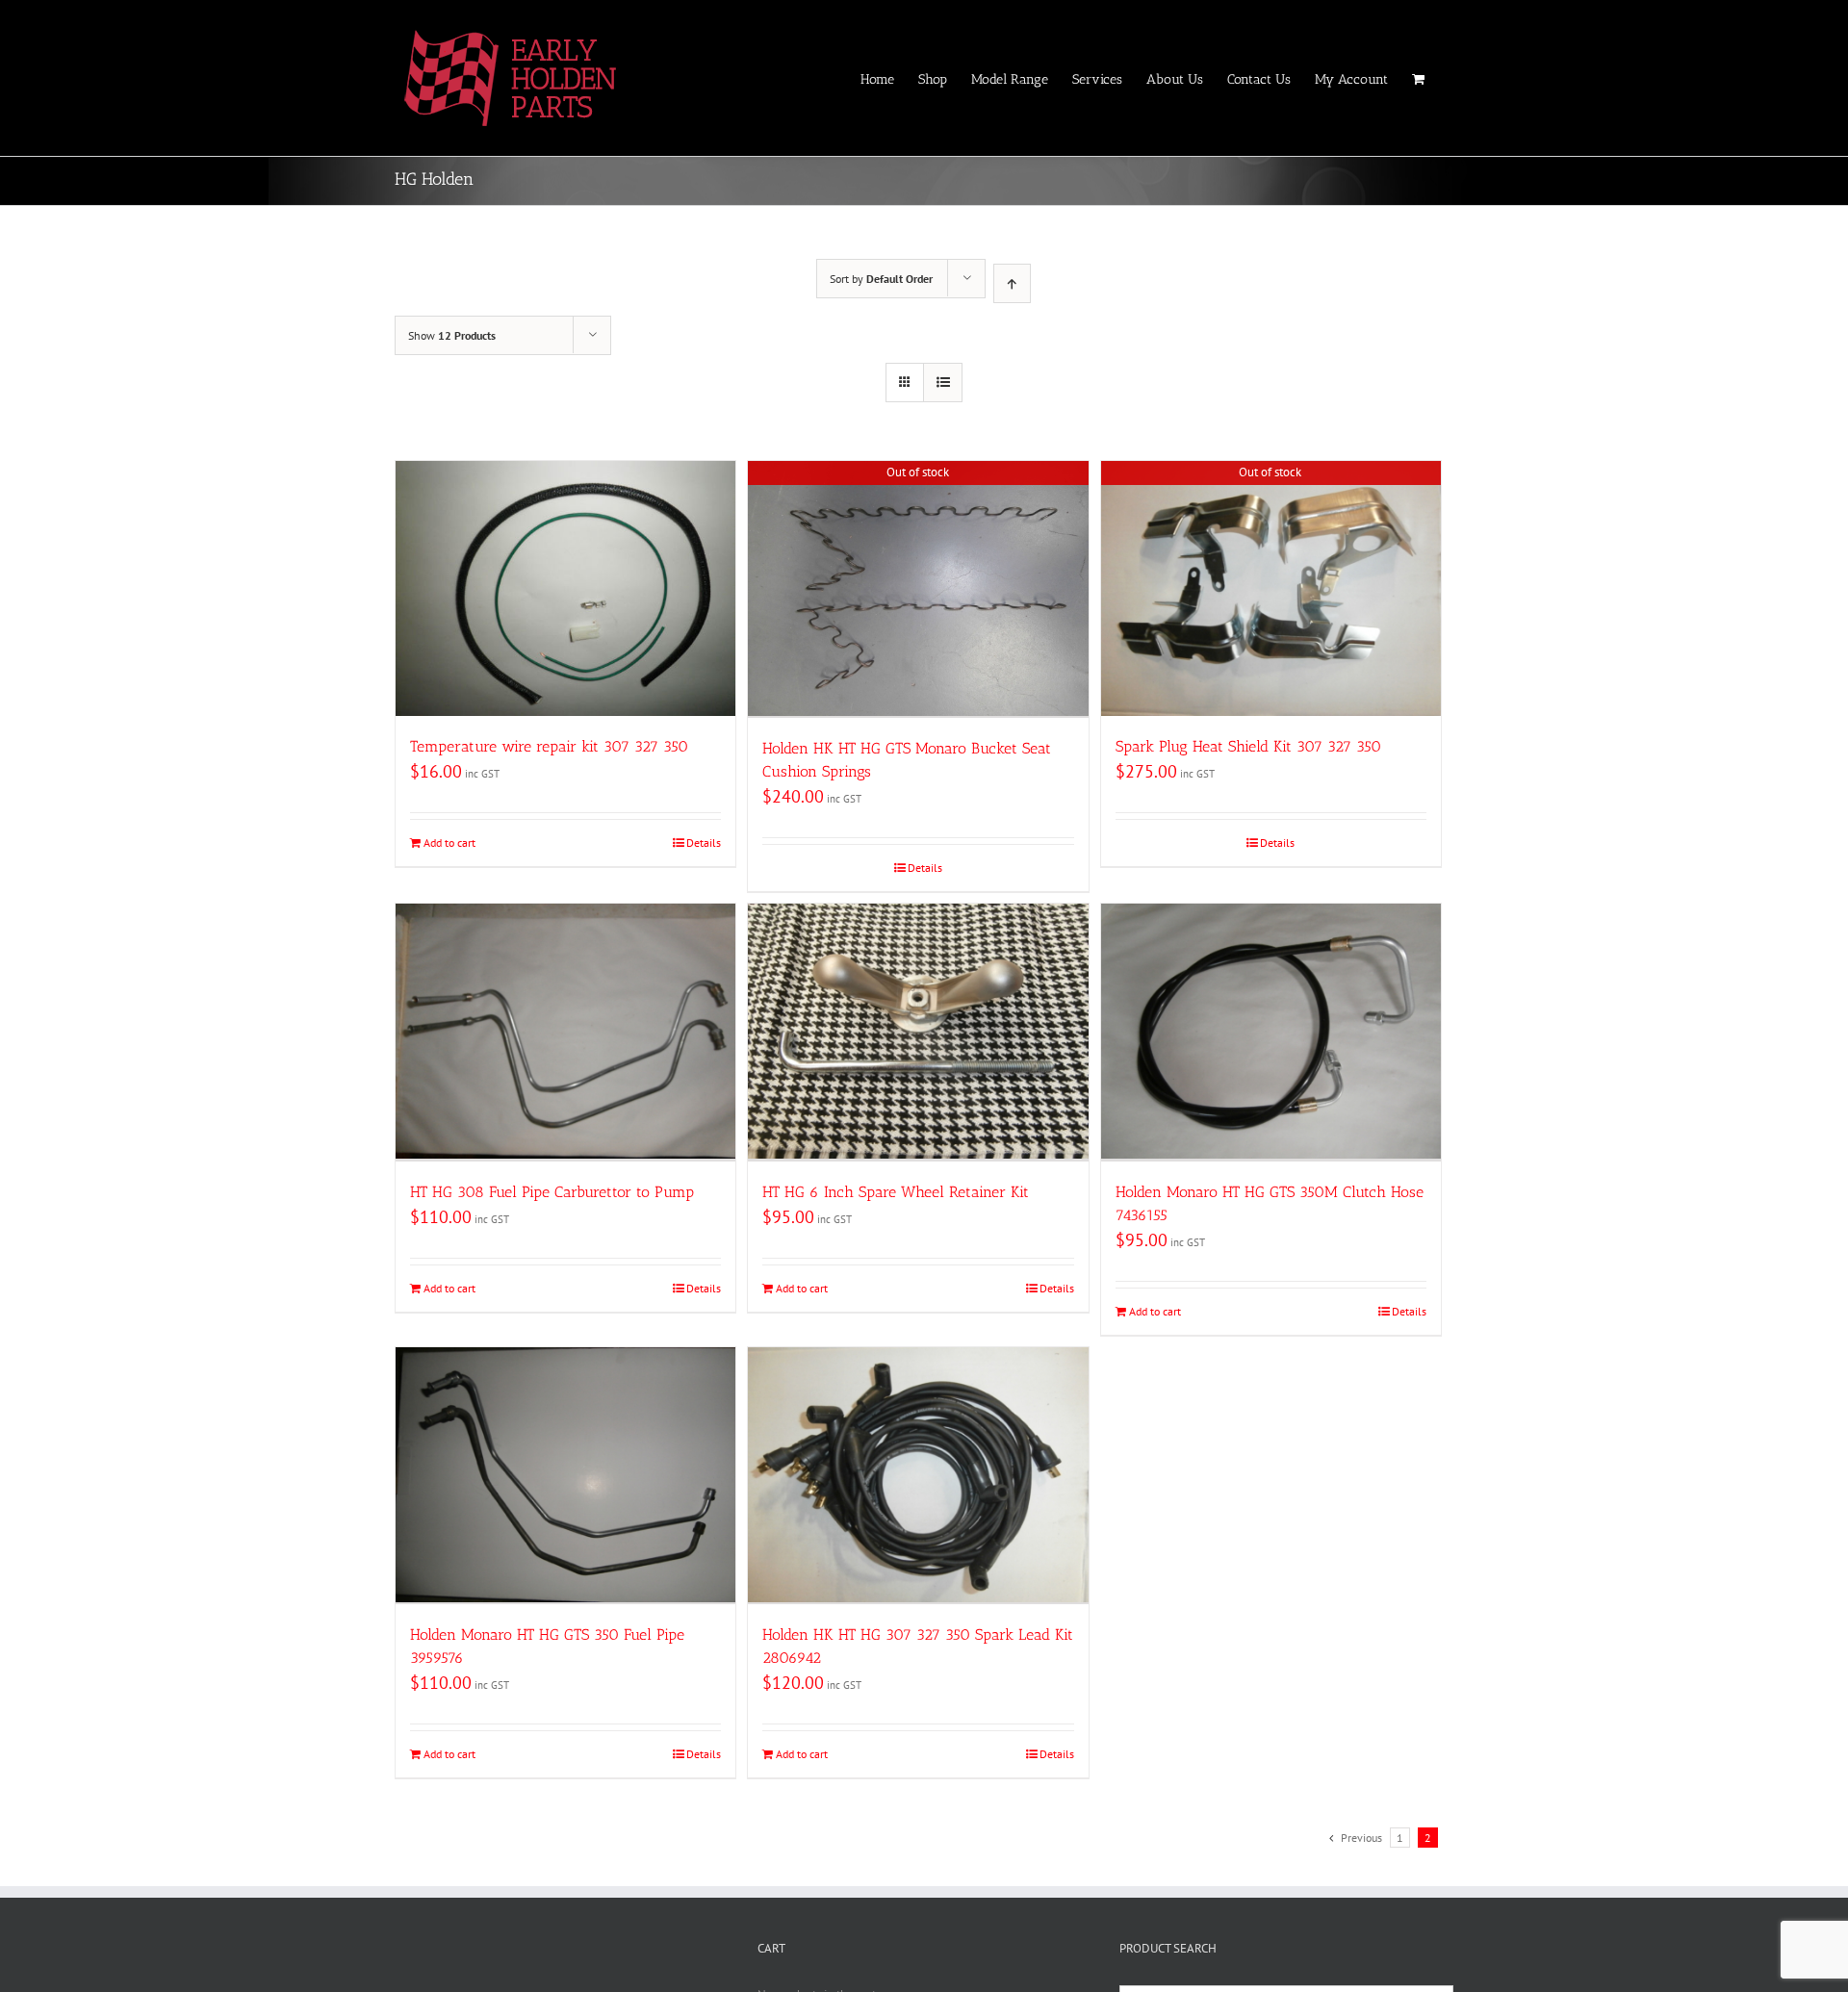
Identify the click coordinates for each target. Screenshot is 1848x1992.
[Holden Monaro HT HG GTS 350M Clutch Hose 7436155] (1271, 1032)
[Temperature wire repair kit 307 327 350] (565, 588)
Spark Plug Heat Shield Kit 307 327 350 (1248, 746)
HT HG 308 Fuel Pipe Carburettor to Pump (552, 1192)
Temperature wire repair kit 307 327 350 (549, 746)
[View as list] (943, 383)
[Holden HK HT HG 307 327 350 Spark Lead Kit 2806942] (918, 1476)
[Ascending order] (1012, 283)
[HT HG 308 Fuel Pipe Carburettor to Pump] (565, 1032)
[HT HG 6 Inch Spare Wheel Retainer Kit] (918, 1032)
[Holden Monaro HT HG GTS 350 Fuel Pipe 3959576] (565, 1476)
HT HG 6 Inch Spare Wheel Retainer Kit (896, 1192)
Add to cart (449, 843)
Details (704, 843)
